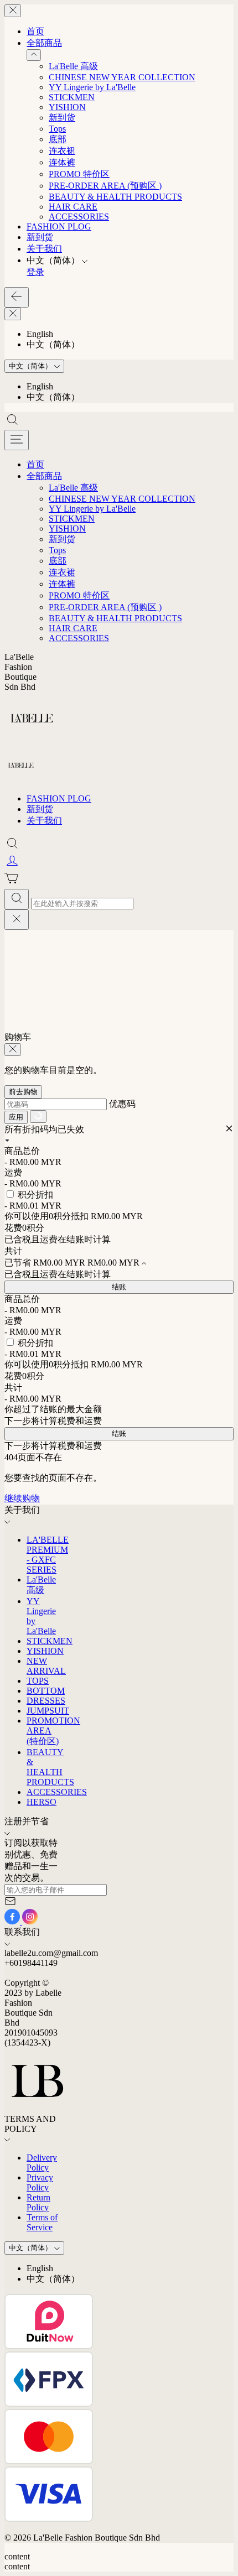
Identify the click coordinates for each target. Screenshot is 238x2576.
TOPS (38, 1681)
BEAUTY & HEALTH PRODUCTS (115, 197)
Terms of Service (42, 2222)
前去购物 (23, 1092)
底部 (58, 139)
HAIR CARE (73, 207)
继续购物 (22, 1498)
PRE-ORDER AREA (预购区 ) (105, 186)
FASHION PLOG (59, 227)
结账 (119, 1287)
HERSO (42, 1802)
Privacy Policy (40, 2182)
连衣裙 (62, 151)
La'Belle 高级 (73, 66)
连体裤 (62, 162)
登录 (35, 272)
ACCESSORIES (79, 217)
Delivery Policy (42, 2163)
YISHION (67, 107)
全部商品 (44, 43)
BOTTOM (46, 1691)
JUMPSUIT (48, 1711)
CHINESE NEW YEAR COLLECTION (122, 77)
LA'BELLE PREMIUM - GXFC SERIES (48, 1555)
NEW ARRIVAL (46, 1666)
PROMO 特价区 (79, 174)
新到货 (62, 118)
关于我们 (44, 249)
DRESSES (46, 1701)
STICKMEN (72, 97)
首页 (35, 31)
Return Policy (38, 2202)
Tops (57, 129)
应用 (16, 1117)
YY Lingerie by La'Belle (92, 87)
